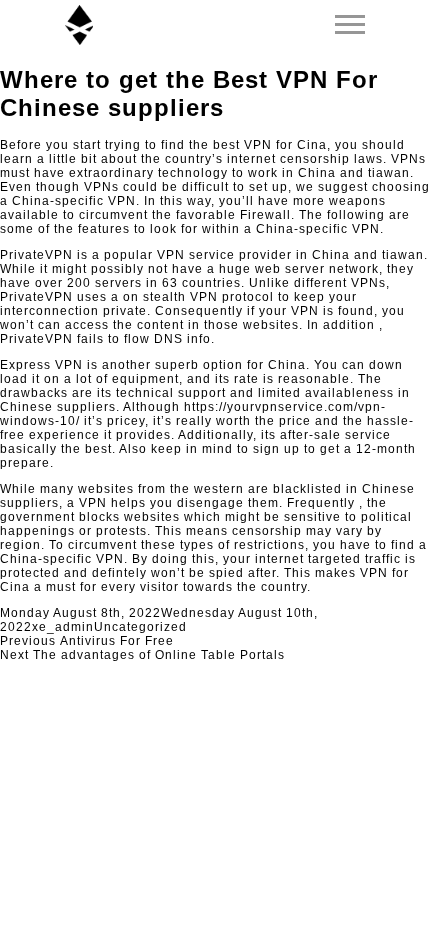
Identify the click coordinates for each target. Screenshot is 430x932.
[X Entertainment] (79, 25)
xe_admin (63, 627)
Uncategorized (140, 627)
